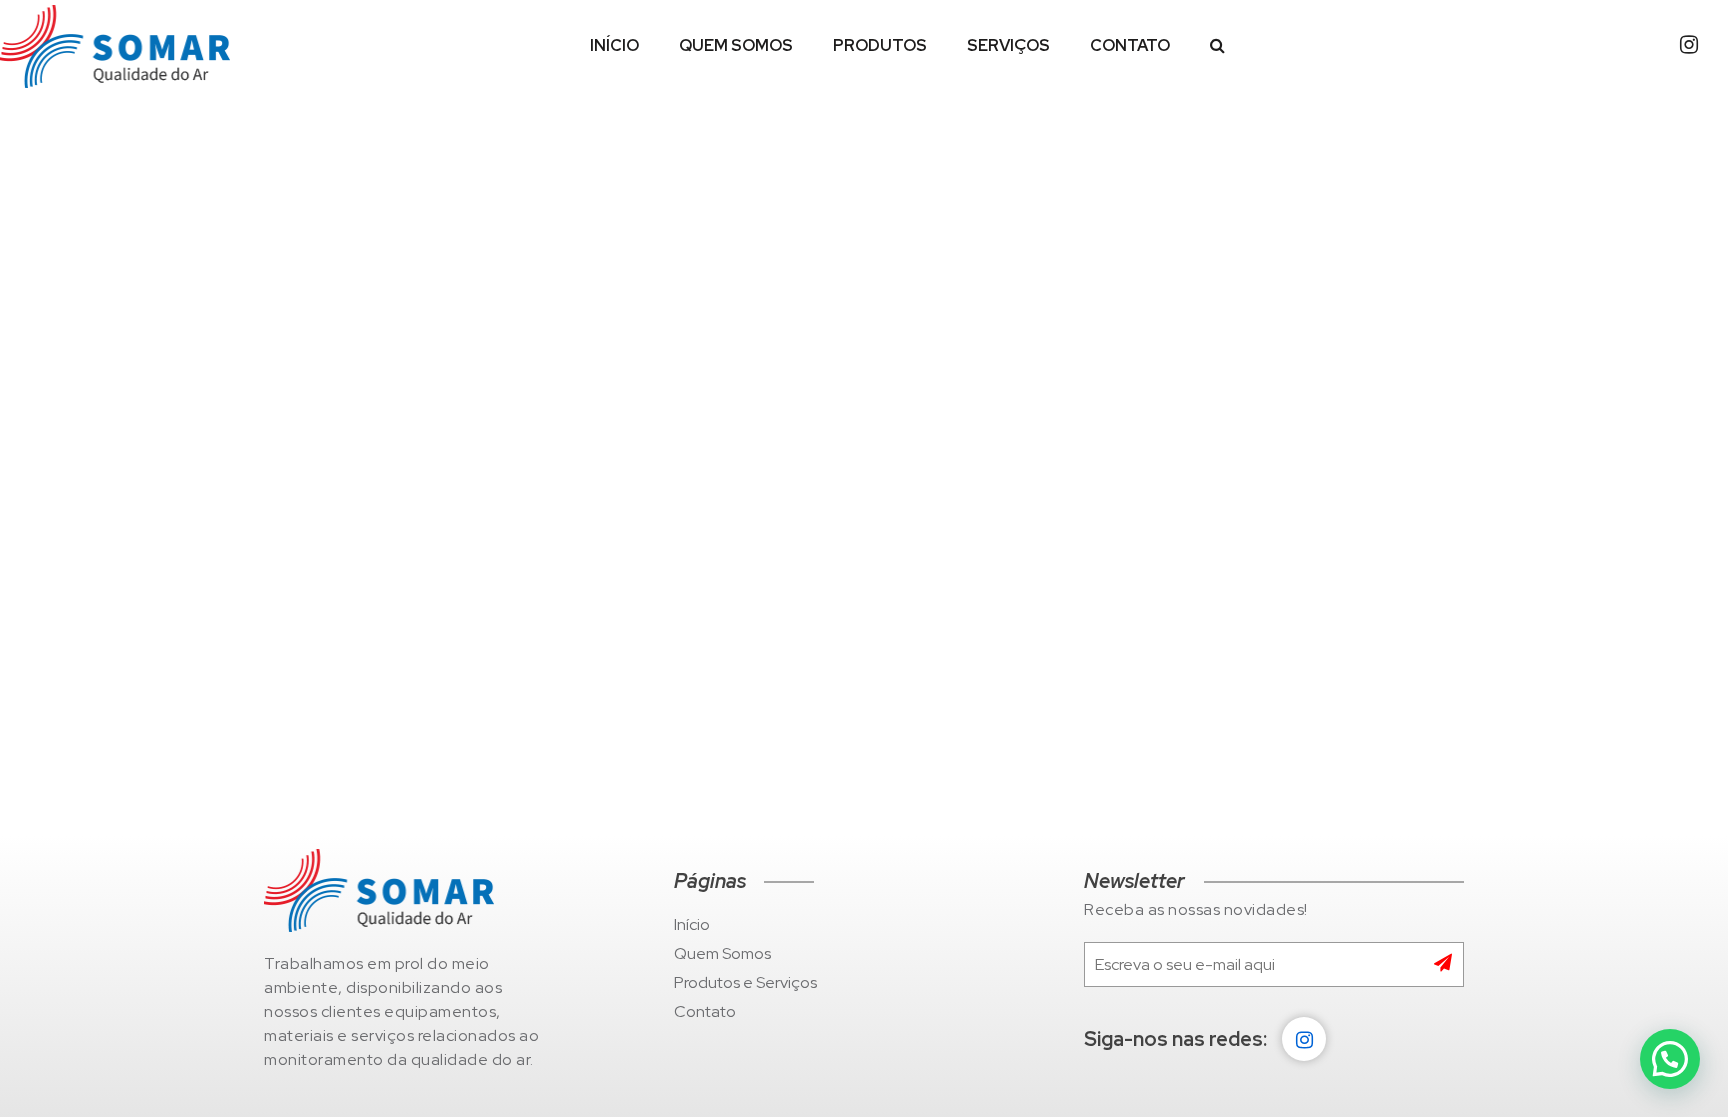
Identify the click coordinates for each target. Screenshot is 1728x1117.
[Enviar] (1449, 964)
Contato (1130, 45)
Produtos (880, 45)
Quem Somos (736, 45)
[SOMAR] (115, 46)
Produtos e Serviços (745, 982)
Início (614, 45)
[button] (1670, 1059)
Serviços (1008, 45)
